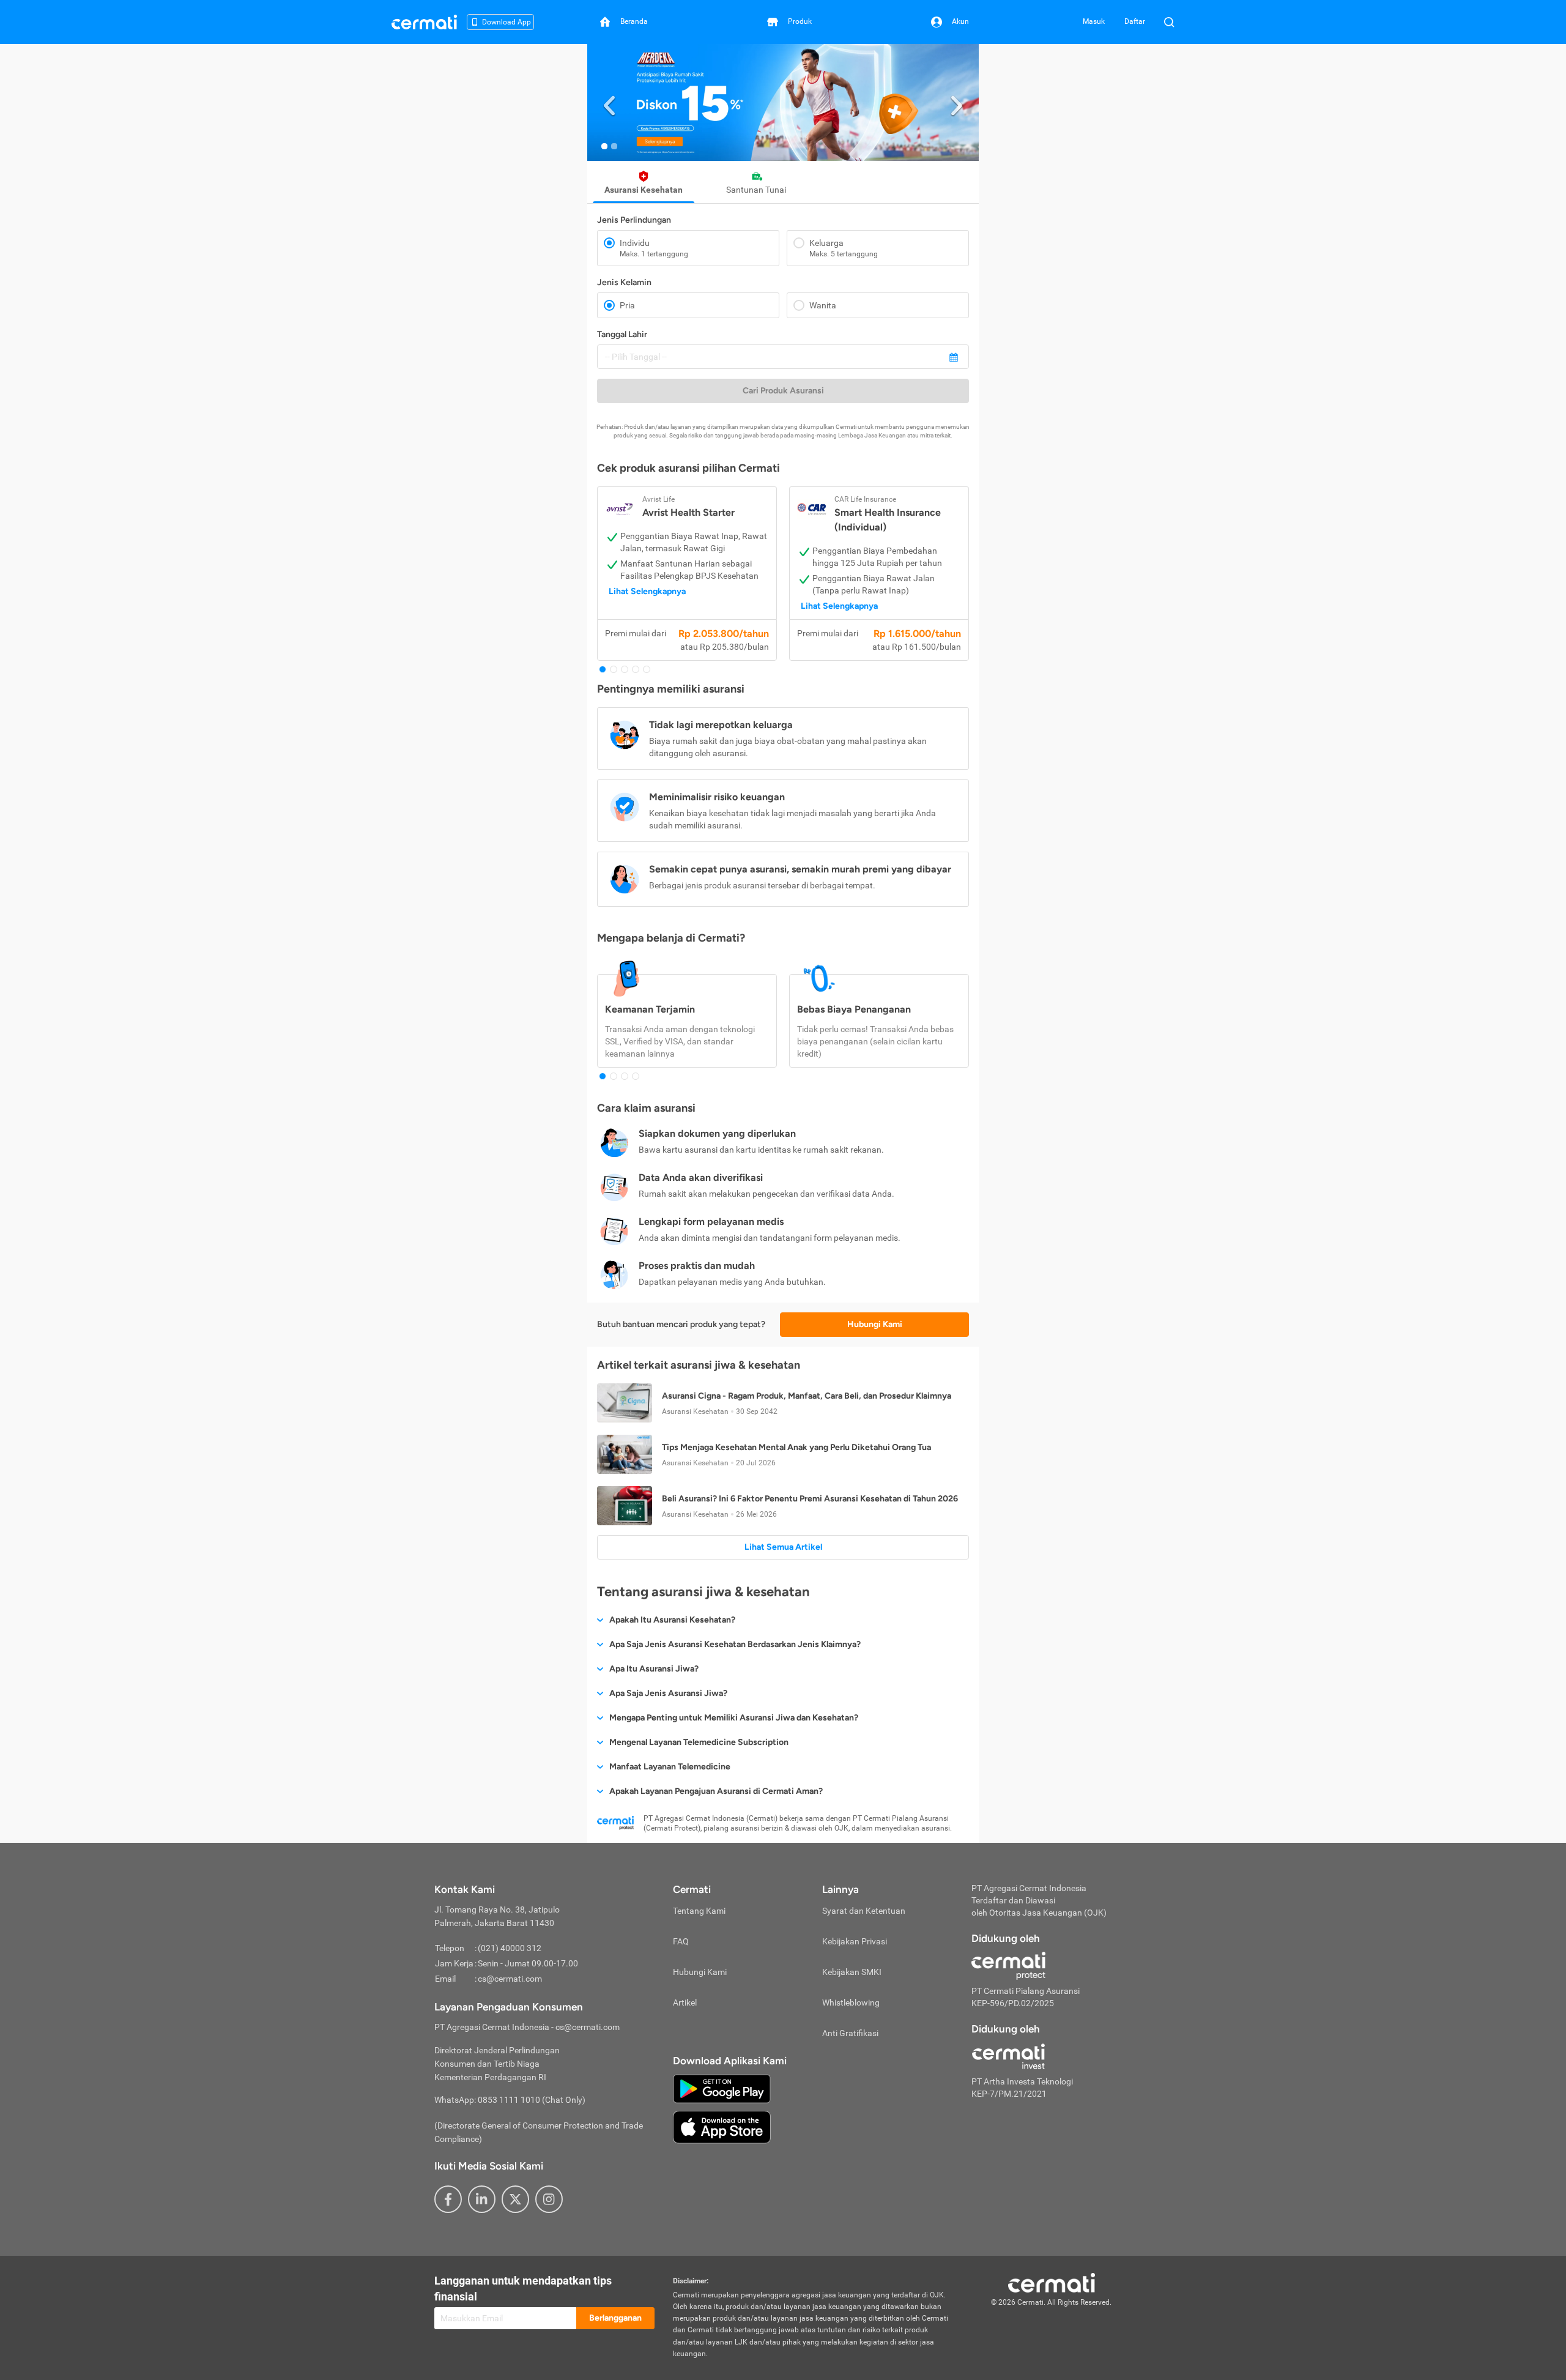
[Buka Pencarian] (1169, 22)
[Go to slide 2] (614, 146)
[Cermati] (1052, 2281)
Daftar (1135, 21)
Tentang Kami (699, 1911)
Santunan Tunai (756, 190)
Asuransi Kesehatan (644, 190)
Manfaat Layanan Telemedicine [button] (670, 1767)
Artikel (685, 2003)
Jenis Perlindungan (634, 220)
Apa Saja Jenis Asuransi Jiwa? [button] (668, 1693)
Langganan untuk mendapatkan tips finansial (523, 2289)
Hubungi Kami (875, 1324)
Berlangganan (615, 2318)
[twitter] (515, 2199)
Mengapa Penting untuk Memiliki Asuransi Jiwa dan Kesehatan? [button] (734, 1718)
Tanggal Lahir (622, 334)
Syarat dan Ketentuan (864, 1911)
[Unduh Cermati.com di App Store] (722, 2127)
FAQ (681, 1941)
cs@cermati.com (510, 1979)
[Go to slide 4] (636, 669)
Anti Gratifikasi (850, 2033)
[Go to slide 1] (604, 146)
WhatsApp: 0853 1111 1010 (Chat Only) (510, 2100)
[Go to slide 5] (647, 669)
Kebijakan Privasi (855, 1941)
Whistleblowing (851, 2003)
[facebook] (448, 2199)
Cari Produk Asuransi (783, 391)
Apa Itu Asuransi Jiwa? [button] (654, 1669)
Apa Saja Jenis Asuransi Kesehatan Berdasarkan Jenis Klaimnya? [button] (735, 1644)
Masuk (1094, 21)
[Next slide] (957, 102)
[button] (783, 102)
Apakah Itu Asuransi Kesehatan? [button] (672, 1620)
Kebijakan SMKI (852, 1972)
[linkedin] (482, 2199)
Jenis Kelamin (624, 282)
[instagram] (549, 2199)
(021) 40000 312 (510, 1948)
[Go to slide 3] (625, 669)
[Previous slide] (609, 102)
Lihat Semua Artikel (783, 1547)
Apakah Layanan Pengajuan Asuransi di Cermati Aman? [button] (716, 1791)
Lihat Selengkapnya (647, 591)
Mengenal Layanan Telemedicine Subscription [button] (699, 1742)
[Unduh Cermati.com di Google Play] (722, 2088)
